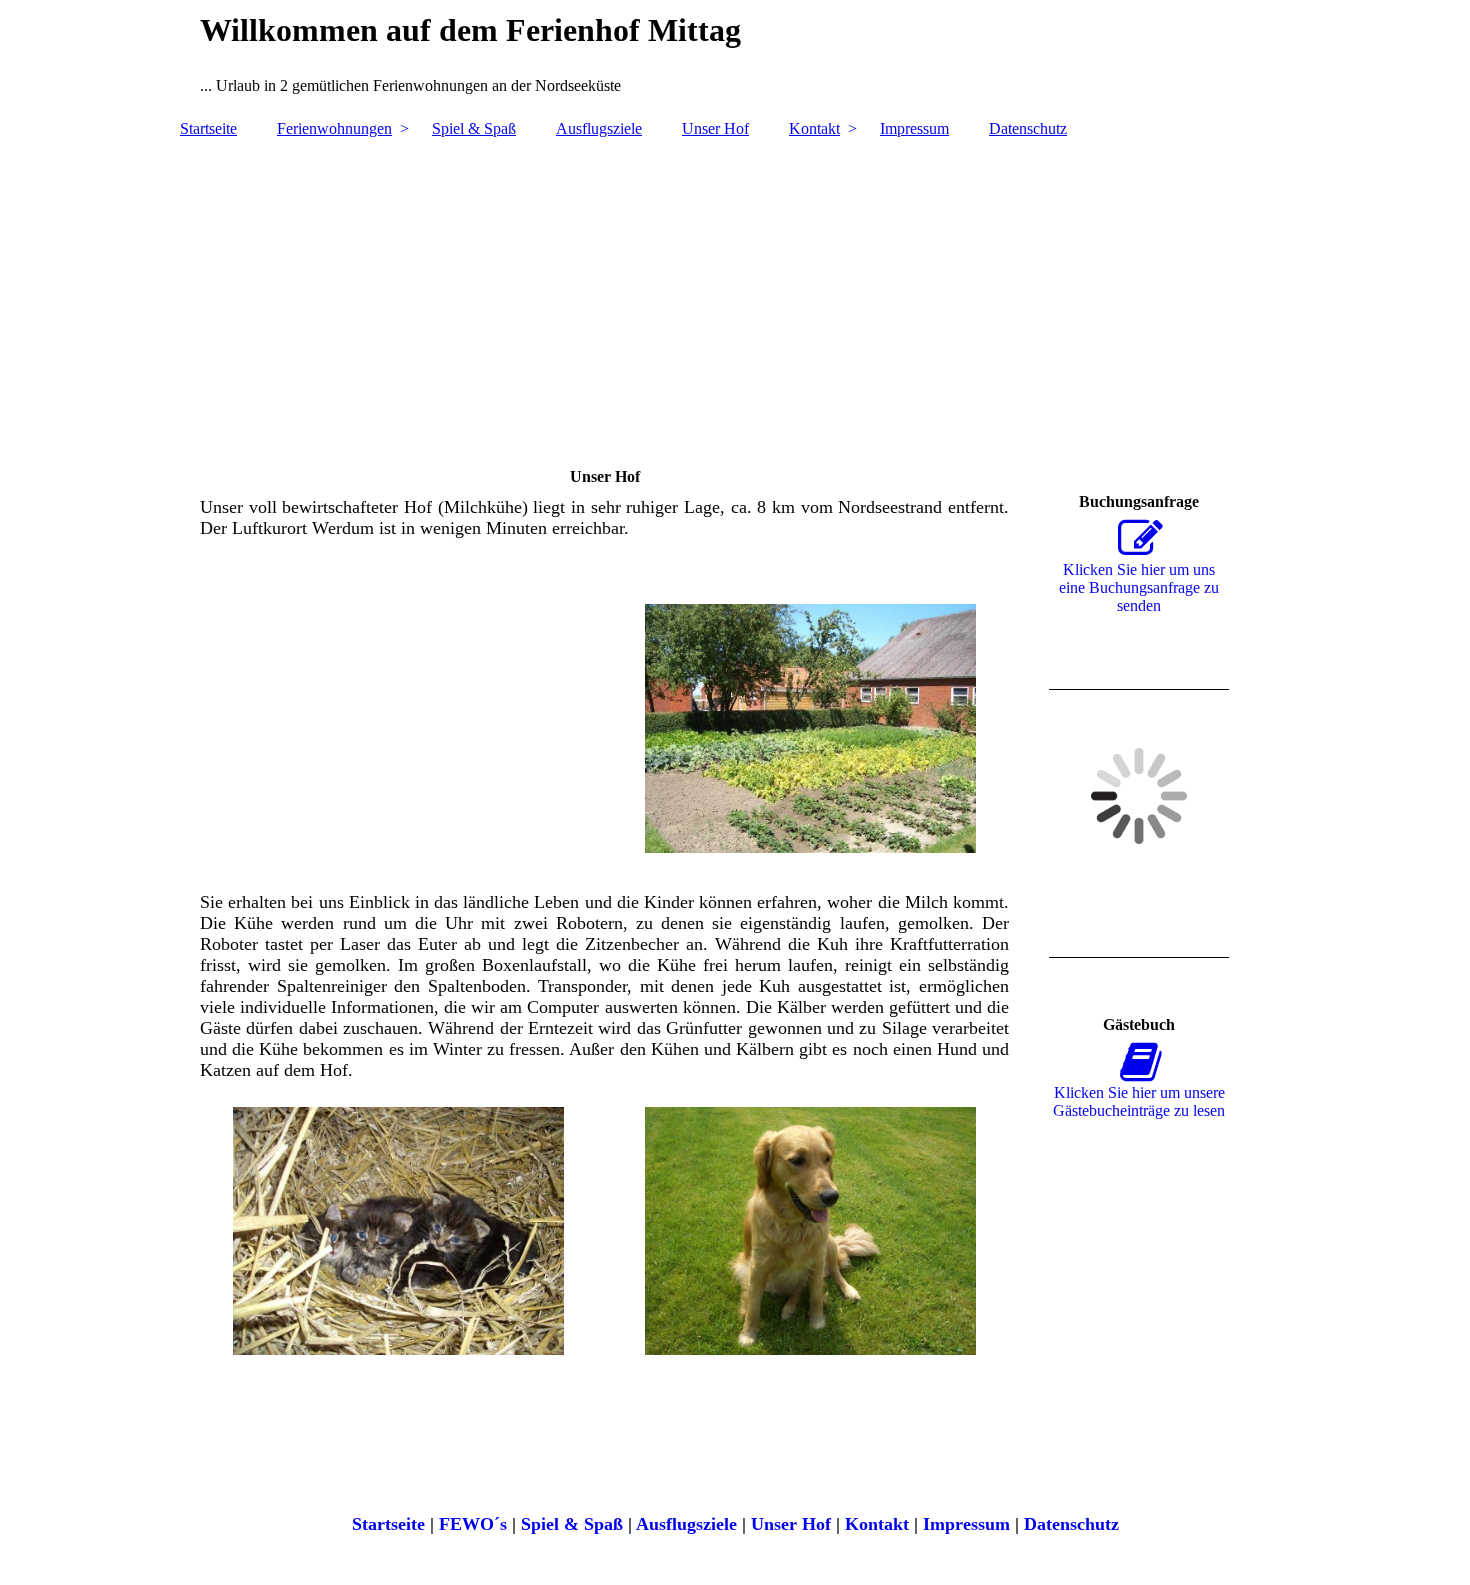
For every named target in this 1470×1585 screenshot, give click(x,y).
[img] (735, 293)
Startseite (208, 128)
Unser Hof (715, 128)
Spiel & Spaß (474, 128)
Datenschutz (1028, 128)
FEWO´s (473, 1524)
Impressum (914, 128)
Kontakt (814, 128)
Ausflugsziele (599, 128)
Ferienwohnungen (334, 128)
